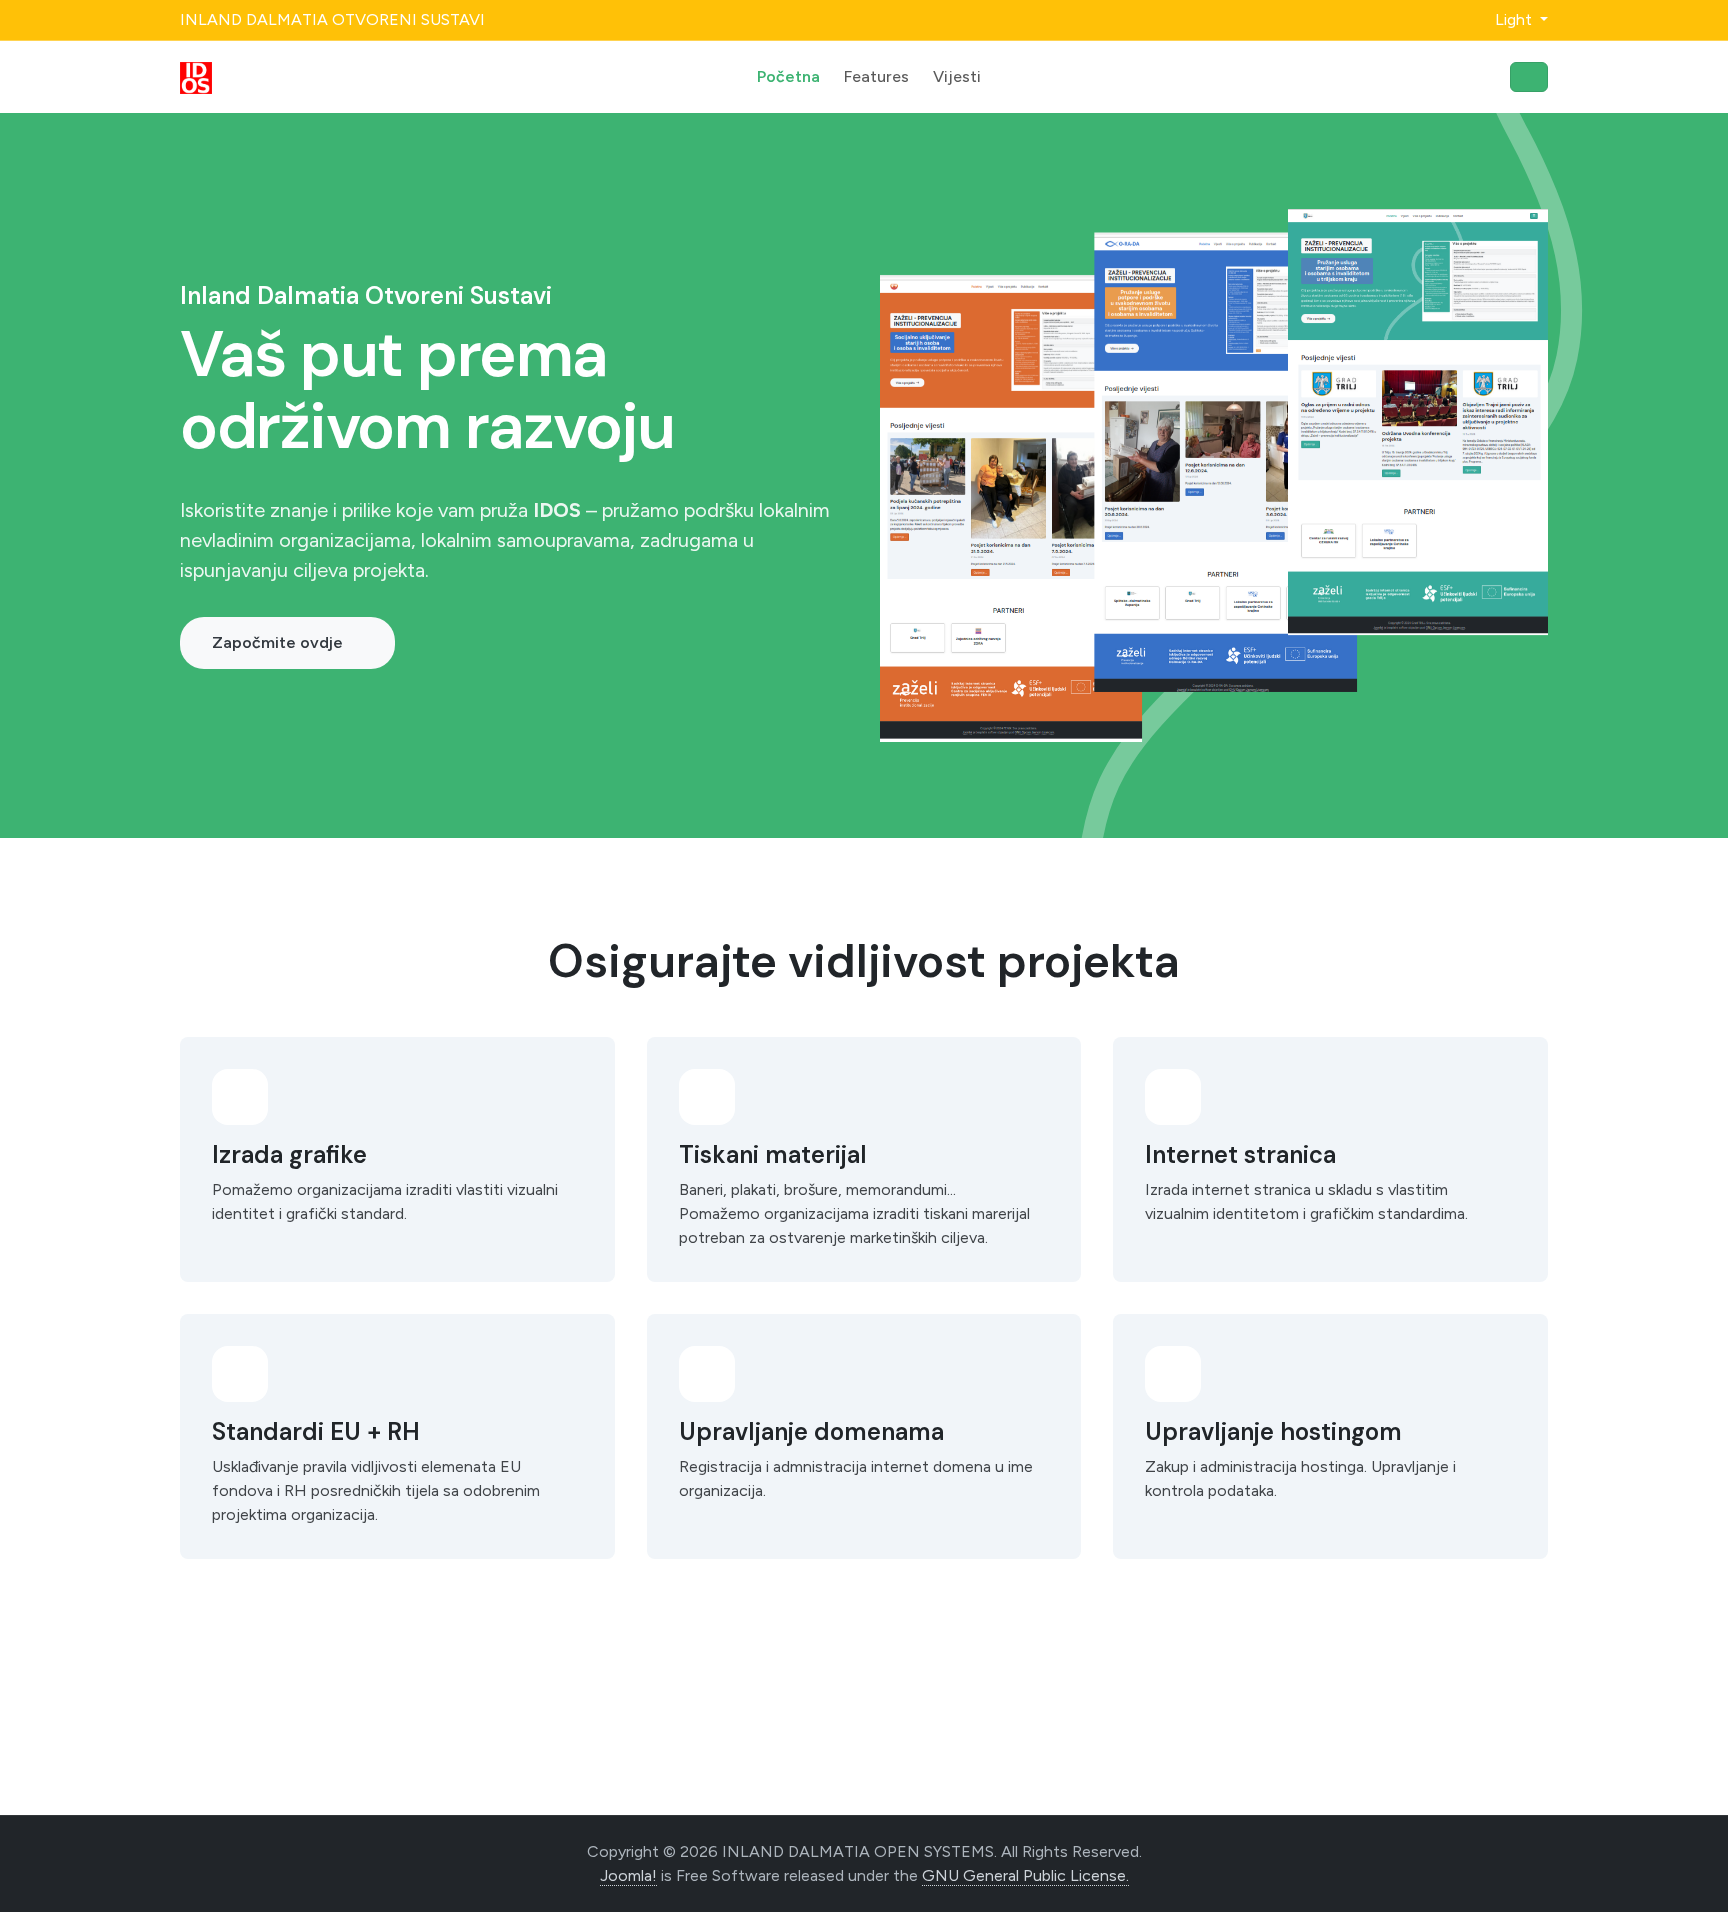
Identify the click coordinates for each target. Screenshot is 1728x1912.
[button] (1509, 19)
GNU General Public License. (1025, 1875)
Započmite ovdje (277, 642)
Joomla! (628, 1875)
